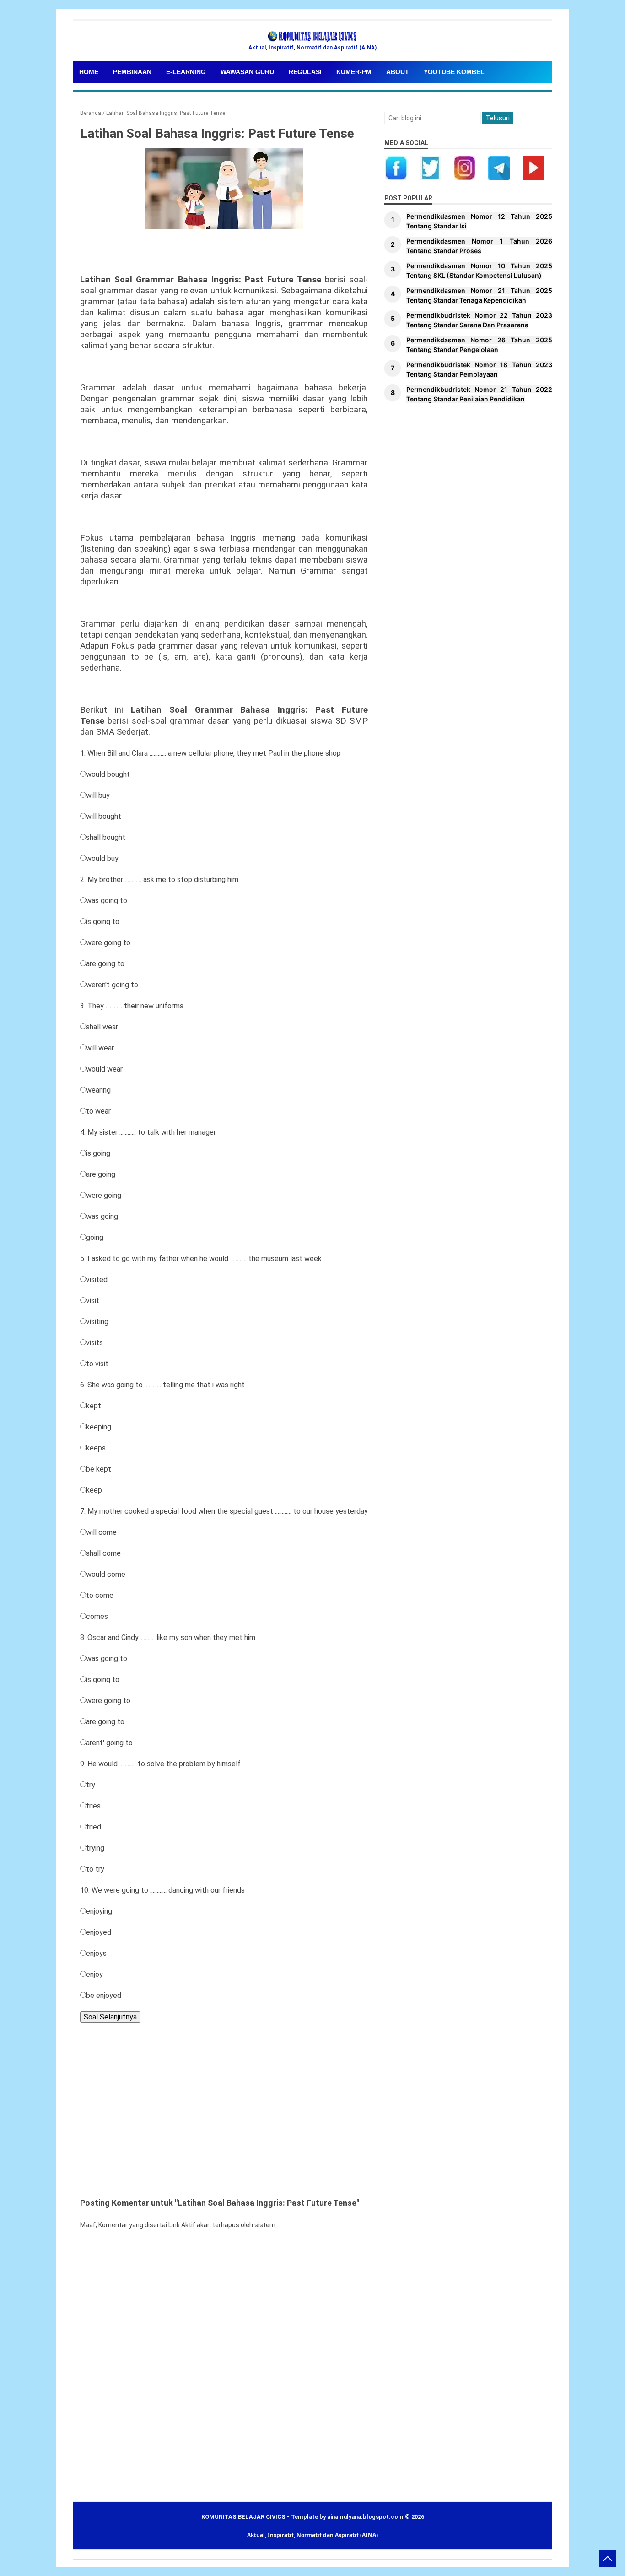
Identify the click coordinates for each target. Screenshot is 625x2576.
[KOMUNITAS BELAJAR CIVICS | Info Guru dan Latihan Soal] (312, 37)
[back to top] (608, 2559)
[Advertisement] (224, 2108)
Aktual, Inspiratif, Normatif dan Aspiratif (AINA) (312, 2535)
